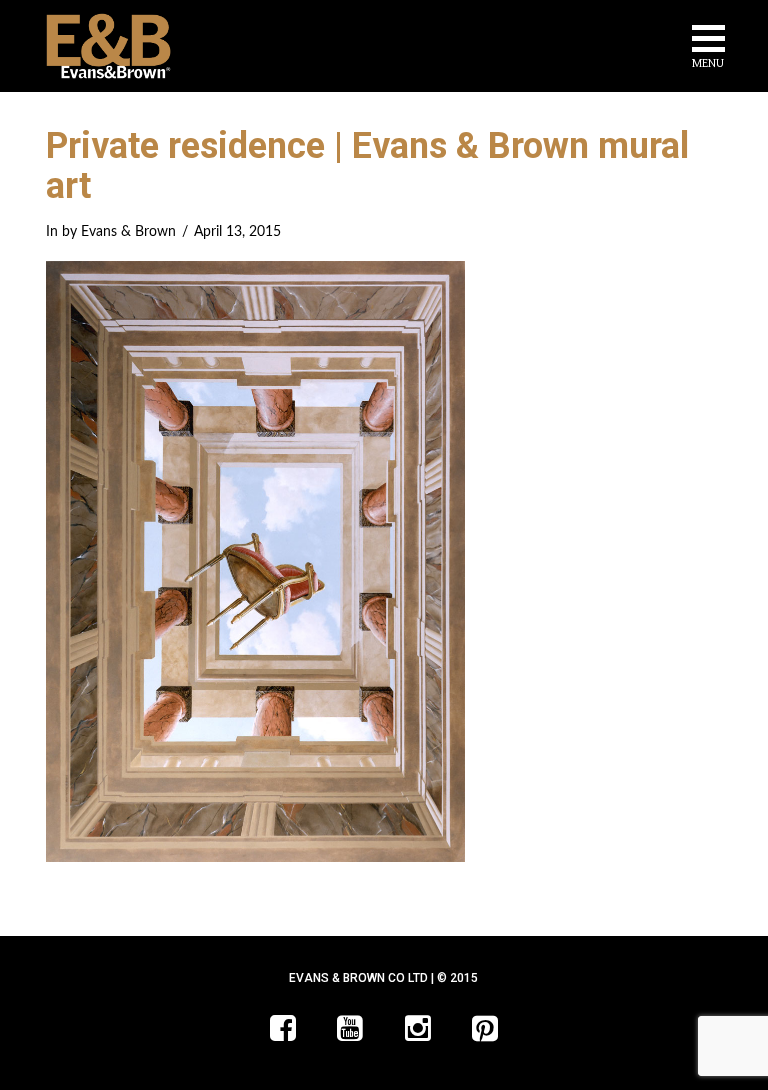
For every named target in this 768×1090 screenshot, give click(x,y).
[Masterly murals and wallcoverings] (108, 46)
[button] (708, 50)
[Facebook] (283, 1028)
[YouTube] (350, 1028)
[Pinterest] (485, 1028)
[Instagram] (418, 1028)
